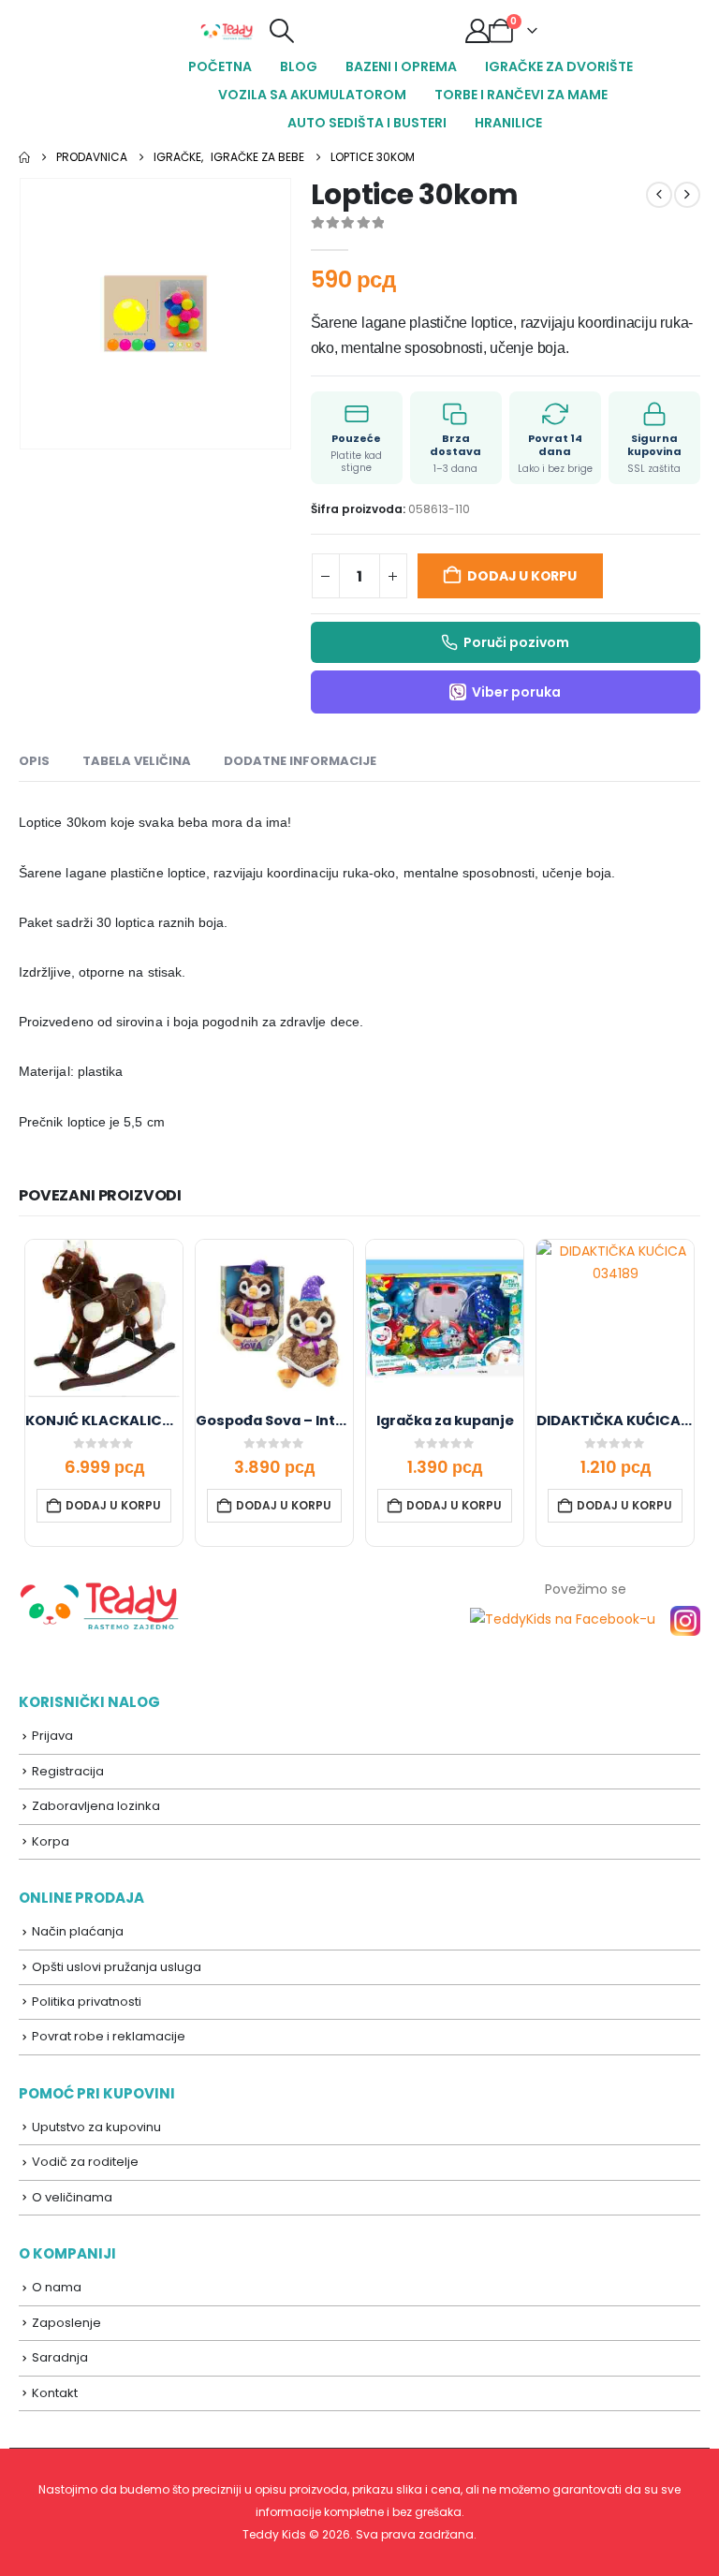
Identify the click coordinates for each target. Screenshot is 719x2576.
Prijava (52, 1736)
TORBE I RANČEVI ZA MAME (521, 95)
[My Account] (477, 31)
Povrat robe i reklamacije (109, 2036)
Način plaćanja (78, 1931)
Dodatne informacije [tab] (300, 761)
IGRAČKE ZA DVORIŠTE (559, 66)
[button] (281, 31)
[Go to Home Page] (24, 157)
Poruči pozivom (516, 642)
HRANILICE (508, 123)
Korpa (51, 1841)
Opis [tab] (34, 761)
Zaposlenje (66, 2323)
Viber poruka (516, 692)
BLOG (299, 66)
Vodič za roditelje (85, 2162)
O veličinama (72, 2197)
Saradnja (60, 2357)
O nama (57, 2287)
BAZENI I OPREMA (401, 66)
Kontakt (55, 2393)
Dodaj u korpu (521, 576)
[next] (687, 195)
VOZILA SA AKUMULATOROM (312, 95)
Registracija (68, 1771)
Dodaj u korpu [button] (113, 1505)
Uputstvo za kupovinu (96, 2127)
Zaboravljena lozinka (96, 1806)
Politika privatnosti (87, 2002)
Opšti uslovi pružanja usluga (117, 1967)
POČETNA (220, 66)
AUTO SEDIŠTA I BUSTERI (367, 123)
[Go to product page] (104, 1318)
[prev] (659, 195)
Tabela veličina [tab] (137, 761)
